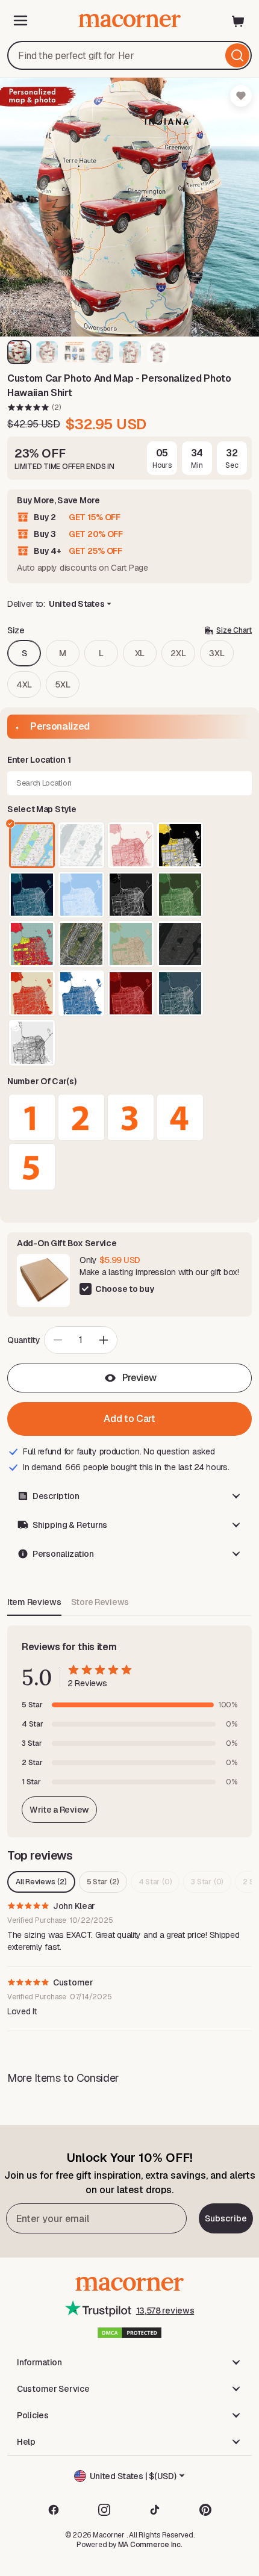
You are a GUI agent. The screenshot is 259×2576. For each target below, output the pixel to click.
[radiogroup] (129, 944)
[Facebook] (54, 2510)
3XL (217, 653)
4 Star (155, 1882)
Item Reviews (34, 1602)
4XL (24, 684)
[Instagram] (104, 2510)
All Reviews (41, 1882)
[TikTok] (155, 2510)
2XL (178, 653)
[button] (129, 760)
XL (140, 653)
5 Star (103, 1882)
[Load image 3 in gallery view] (75, 352)
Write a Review (59, 1810)
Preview (139, 1378)
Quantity (24, 1340)
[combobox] (129, 55)
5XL (62, 684)
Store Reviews (100, 1602)
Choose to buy (124, 1289)
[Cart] (239, 20)
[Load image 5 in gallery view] (130, 352)
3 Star (207, 1882)
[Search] (237, 55)
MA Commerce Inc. (150, 2545)
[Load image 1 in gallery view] (19, 352)
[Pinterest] (205, 2510)
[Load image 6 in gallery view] (158, 352)
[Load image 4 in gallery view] (102, 352)
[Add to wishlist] (241, 96)
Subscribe (226, 2218)
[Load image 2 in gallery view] (47, 352)
